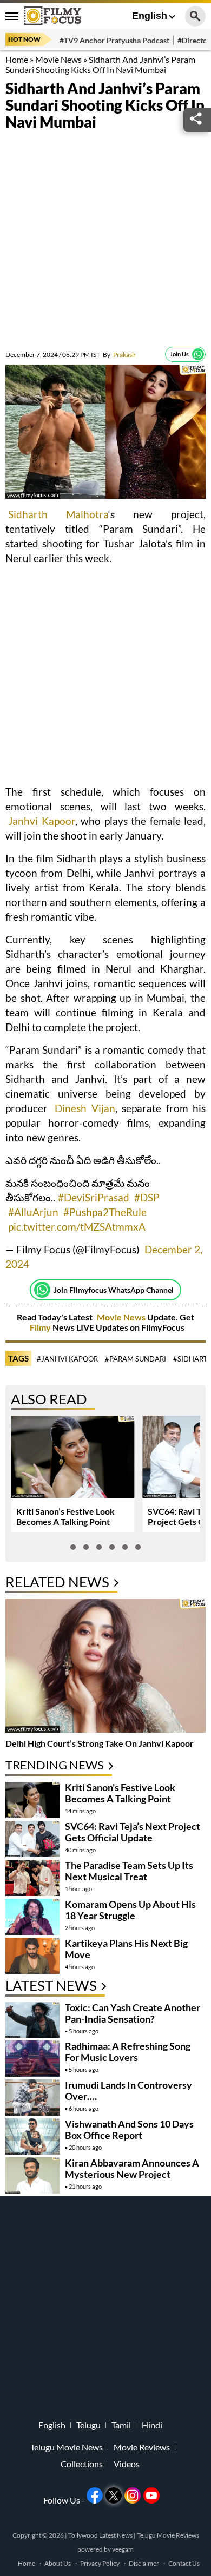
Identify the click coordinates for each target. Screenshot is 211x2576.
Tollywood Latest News (101, 2535)
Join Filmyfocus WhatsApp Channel (114, 1290)
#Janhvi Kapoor (67, 1359)
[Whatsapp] (198, 354)
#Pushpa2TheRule (105, 1212)
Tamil (121, 2425)
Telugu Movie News (67, 2447)
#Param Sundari (136, 1359)
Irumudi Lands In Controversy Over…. (128, 2090)
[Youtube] (151, 2495)
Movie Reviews (142, 2447)
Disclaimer (144, 2563)
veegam (123, 2549)
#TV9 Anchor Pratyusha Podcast (114, 40)
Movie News (58, 59)
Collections (82, 2464)
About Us (58, 2563)
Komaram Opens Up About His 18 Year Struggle (130, 1910)
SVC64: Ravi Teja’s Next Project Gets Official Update (133, 1832)
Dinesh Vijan (85, 1108)
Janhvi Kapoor (42, 821)
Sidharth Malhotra (58, 514)
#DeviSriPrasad (94, 1197)
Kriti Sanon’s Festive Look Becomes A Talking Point (65, 1516)
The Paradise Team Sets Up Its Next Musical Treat (129, 1871)
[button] (73, 1547)
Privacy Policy (100, 2563)
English (150, 16)
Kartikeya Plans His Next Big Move (126, 1949)
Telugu (88, 2425)
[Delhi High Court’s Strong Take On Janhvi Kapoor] (105, 1667)
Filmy (41, 1327)
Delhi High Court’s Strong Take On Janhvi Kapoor (100, 1743)
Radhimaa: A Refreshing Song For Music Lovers (128, 2052)
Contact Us (184, 2563)
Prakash (119, 355)
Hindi (152, 2425)
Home (17, 59)
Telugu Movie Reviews (168, 2535)
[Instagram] (133, 2495)
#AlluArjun (33, 1212)
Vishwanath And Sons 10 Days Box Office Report (129, 2129)
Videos (127, 2464)
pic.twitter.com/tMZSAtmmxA (77, 1227)
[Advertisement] (105, 241)
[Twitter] (114, 2495)
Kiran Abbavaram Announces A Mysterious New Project (132, 2168)
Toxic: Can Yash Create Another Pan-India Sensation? (133, 2013)
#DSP (147, 1197)
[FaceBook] (95, 2495)
